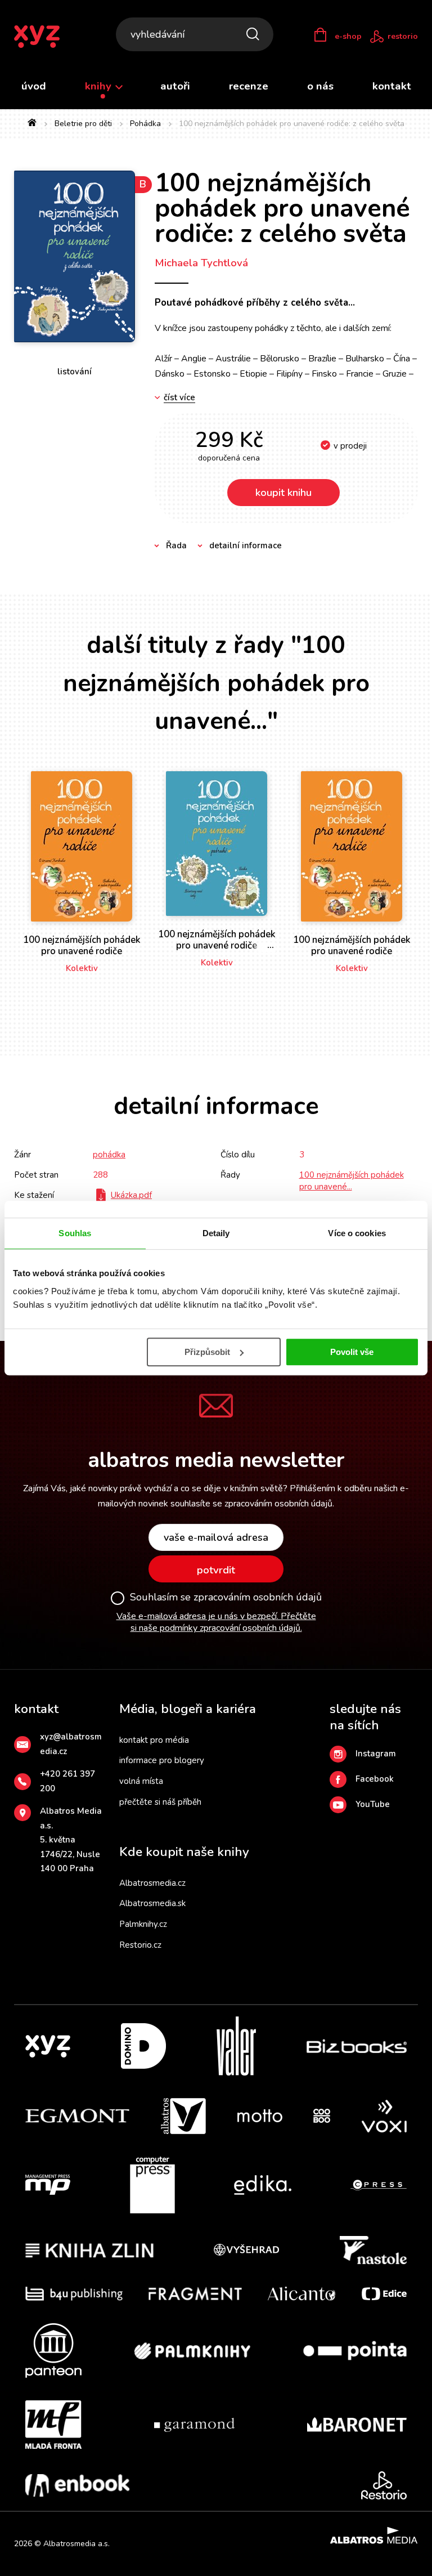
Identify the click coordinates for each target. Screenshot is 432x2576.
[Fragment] (195, 2294)
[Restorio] (384, 2485)
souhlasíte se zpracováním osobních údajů (251, 1504)
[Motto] (260, 2116)
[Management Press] (48, 2185)
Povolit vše (352, 1352)
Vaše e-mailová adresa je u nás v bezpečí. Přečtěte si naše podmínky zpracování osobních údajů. (216, 1622)
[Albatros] (183, 2116)
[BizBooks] (357, 2046)
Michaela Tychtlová (201, 263)
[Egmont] (77, 2116)
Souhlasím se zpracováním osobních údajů (226, 1598)
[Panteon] (53, 2351)
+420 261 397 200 (67, 1781)
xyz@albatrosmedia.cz (71, 1744)
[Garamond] (194, 2425)
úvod (34, 86)
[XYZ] (48, 2046)
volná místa (141, 1781)
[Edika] (263, 2185)
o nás (320, 86)
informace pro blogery (162, 1760)
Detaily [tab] (216, 1233)
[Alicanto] (302, 2294)
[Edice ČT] (384, 2294)
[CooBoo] (322, 2116)
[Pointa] (355, 2351)
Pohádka (145, 124)
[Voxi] (384, 2116)
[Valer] (236, 2046)
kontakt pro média (154, 1740)
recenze (249, 86)
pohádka (109, 1155)
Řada (176, 545)
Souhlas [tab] (75, 1233)
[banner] (44, 37)
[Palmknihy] (192, 2351)
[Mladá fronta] (53, 2425)
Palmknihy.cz (143, 1924)
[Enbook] (77, 2485)
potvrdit (216, 1570)
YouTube (373, 1804)
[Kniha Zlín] (89, 2250)
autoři (175, 86)
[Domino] (143, 2046)
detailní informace (246, 545)
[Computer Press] (152, 2185)
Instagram (376, 1754)
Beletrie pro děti (83, 124)
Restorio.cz (140, 1945)
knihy (100, 86)
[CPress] (379, 2185)
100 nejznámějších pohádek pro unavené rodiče (82, 945)
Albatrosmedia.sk (152, 1903)
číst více (179, 398)
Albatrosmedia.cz (152, 1883)
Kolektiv (82, 968)
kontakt (392, 86)
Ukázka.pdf (131, 1195)
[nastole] (373, 2250)
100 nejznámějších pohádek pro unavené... (352, 1181)
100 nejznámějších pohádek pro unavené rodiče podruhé (217, 946)
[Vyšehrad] (246, 2250)
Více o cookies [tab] (357, 1233)
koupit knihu (283, 493)
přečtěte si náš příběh (160, 1802)
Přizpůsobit (207, 1352)
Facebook (375, 1779)
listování (75, 372)
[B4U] (74, 2294)
